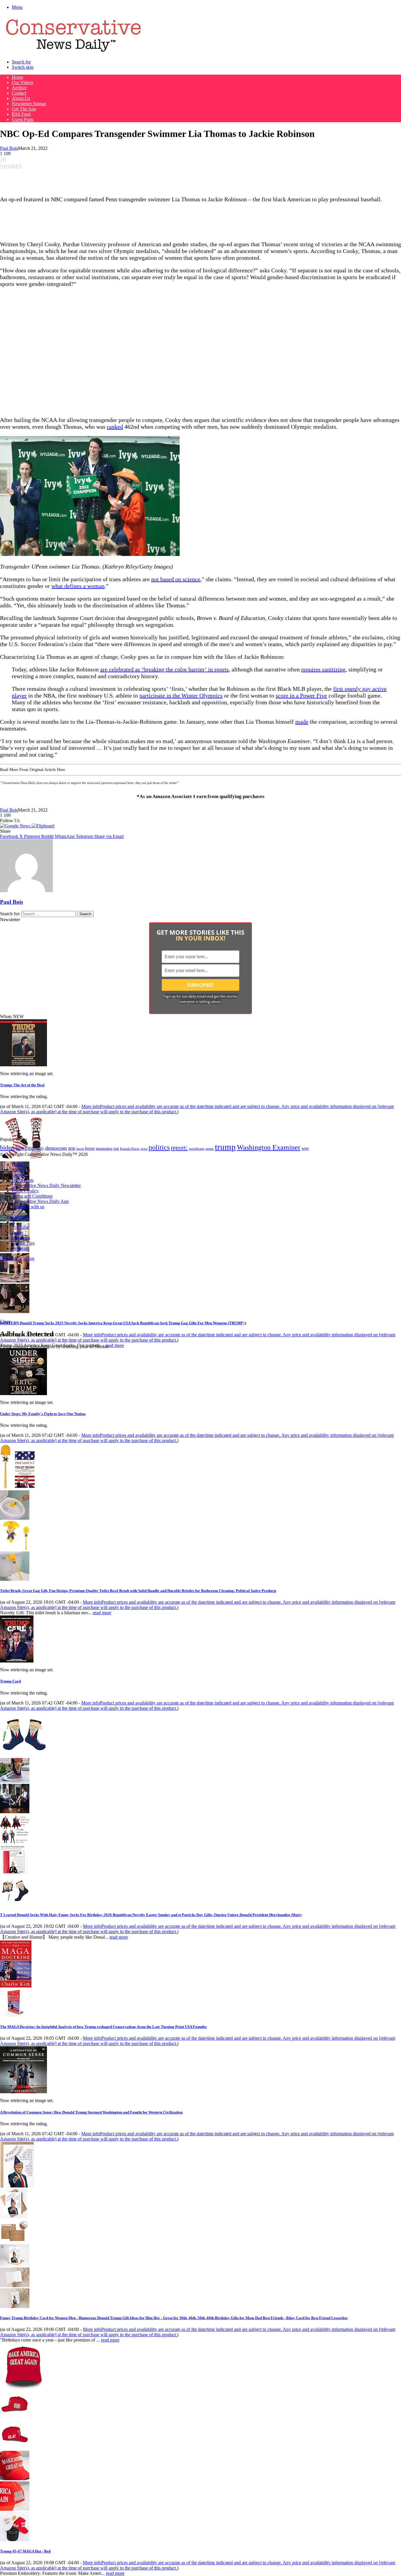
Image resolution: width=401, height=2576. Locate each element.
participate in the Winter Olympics (181, 695)
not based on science (176, 579)
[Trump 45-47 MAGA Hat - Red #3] (15, 2479)
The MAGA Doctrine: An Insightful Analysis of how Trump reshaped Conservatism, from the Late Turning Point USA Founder (103, 2027)
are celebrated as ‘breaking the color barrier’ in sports (164, 669)
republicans (197, 1149)
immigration (104, 1149)
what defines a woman (78, 586)
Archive (19, 88)
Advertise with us (28, 1207)
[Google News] (16, 826)
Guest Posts (23, 119)
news (144, 1149)
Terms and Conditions (32, 1196)
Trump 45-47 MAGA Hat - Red (25, 2551)
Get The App (24, 109)
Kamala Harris (130, 1149)
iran (116, 1149)
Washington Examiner (269, 1147)
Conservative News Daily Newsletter (46, 1185)
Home (17, 77)
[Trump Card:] (17, 1661)
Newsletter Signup (29, 104)
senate (210, 1149)
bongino (25, 1148)
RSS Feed (21, 114)
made (302, 722)
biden (7, 1148)
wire (305, 1148)
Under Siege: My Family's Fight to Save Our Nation (43, 1414)
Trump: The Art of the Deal (22, 1085)
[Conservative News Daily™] (73, 52)
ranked (115, 427)
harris (80, 1149)
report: (179, 1148)
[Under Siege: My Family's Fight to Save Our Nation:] (23, 1393)
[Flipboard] (43, 826)
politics (159, 1147)
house (90, 1148)
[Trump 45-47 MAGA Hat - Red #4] (15, 2509)
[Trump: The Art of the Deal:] (23, 1065)
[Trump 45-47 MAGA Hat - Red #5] (15, 2540)
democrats (56, 1148)
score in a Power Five (301, 695)
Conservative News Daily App (40, 1201)
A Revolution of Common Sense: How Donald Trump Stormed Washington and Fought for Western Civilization (91, 2112)
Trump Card (10, 1681)
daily (40, 1148)
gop (72, 1148)
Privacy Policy (25, 1191)
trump (225, 1147)
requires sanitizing (323, 669)
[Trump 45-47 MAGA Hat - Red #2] (15, 2448)
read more (115, 1345)
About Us (21, 98)
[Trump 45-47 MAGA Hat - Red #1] (15, 2417)
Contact (19, 93)
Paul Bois (9, 148)
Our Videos (22, 82)
